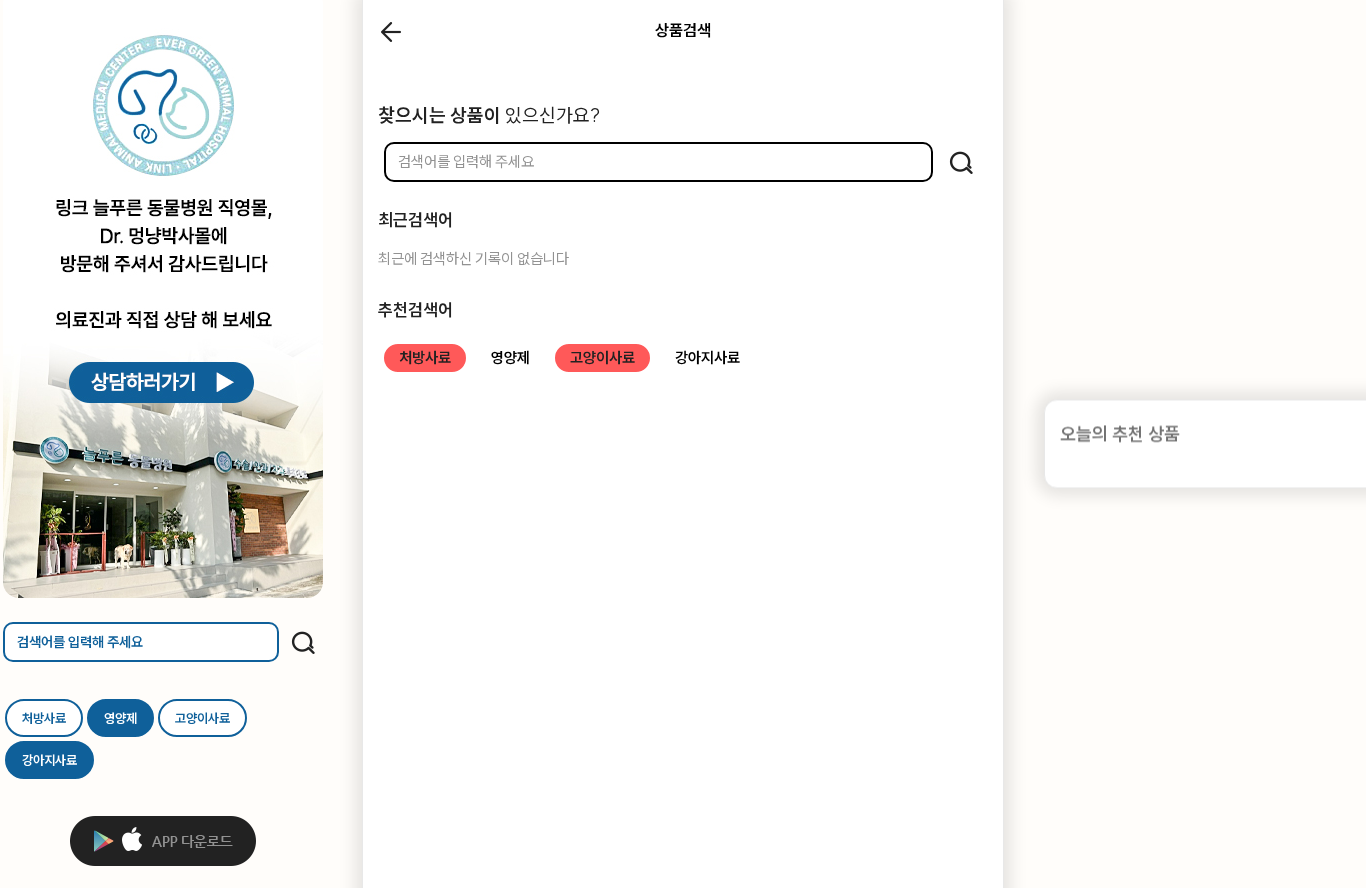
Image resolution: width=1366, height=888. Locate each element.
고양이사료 (202, 718)
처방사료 (44, 718)
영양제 (120, 718)
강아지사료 (49, 760)
